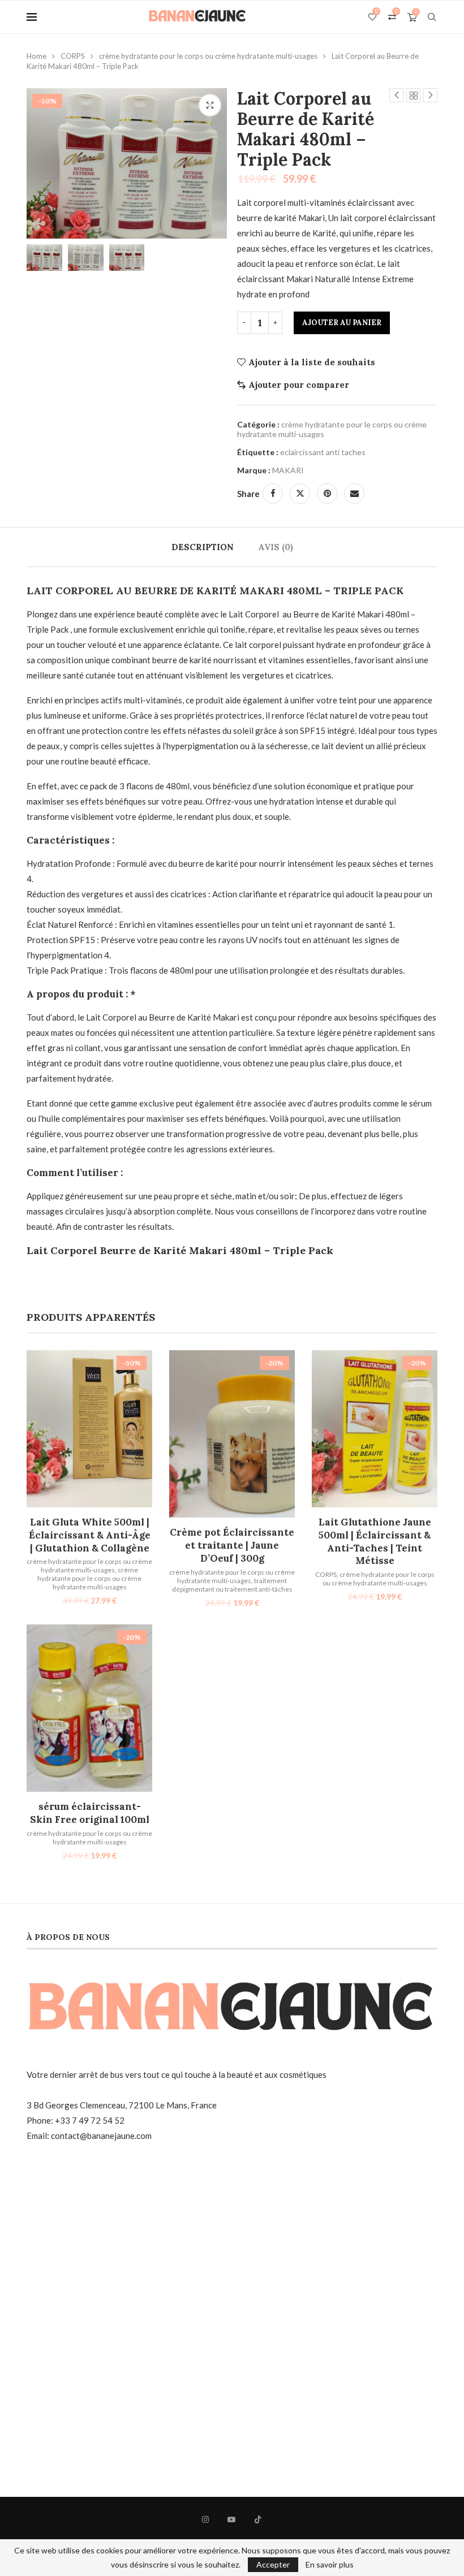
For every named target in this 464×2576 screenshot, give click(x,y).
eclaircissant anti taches (323, 452)
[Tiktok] (258, 2519)
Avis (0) (276, 547)
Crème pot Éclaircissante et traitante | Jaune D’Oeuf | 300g (232, 1545)
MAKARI (288, 470)
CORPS (73, 56)
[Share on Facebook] (273, 494)
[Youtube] (231, 2519)
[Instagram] (205, 2519)
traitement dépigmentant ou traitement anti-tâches (232, 1585)
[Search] (432, 17)
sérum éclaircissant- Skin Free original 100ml (90, 1813)
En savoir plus (330, 2565)
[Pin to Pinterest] (327, 494)
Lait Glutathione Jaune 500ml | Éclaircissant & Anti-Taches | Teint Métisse (375, 1542)
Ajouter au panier (342, 323)
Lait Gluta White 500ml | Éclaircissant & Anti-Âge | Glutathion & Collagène (90, 1535)
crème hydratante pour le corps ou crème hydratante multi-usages (208, 56)
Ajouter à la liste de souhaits (312, 362)
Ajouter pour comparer (299, 385)
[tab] (203, 547)
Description (203, 547)
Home (36, 56)
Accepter (273, 2564)
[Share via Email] (354, 494)
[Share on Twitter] (300, 494)
